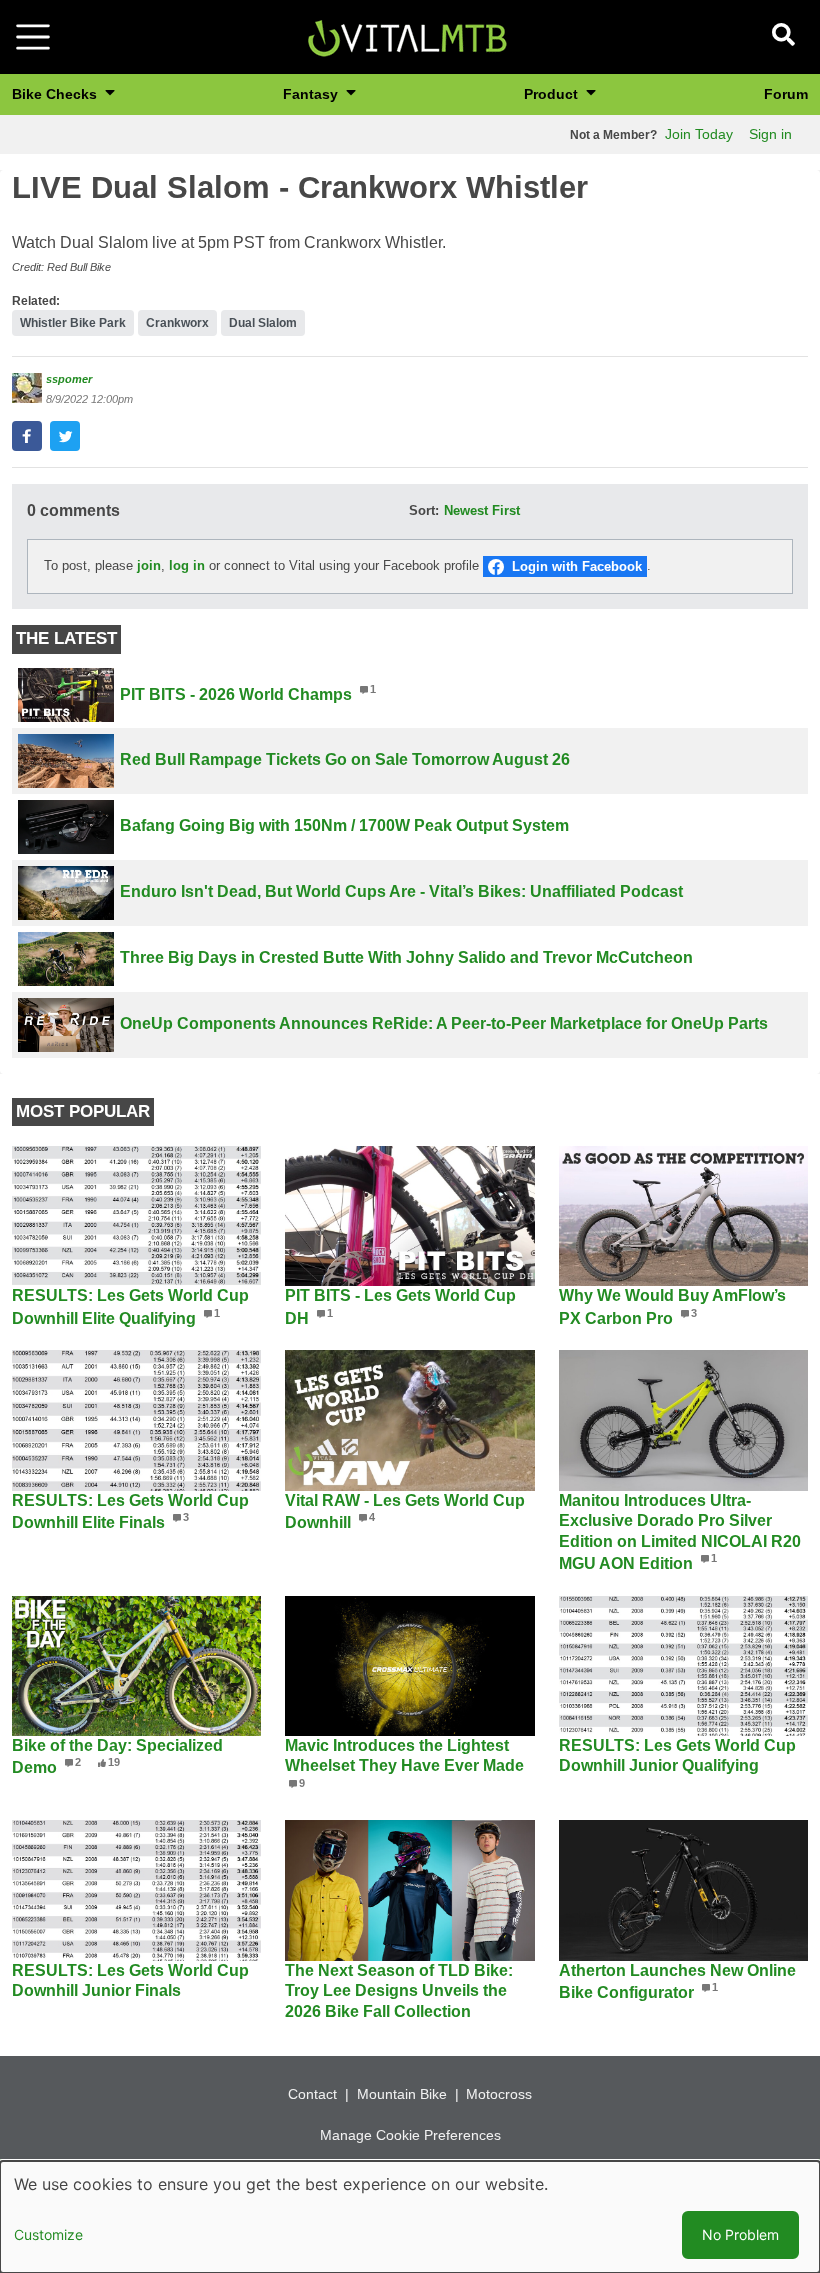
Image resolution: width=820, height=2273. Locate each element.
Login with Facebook (577, 566)
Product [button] (553, 94)
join (149, 565)
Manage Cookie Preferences (410, 2135)
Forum (786, 94)
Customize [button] (48, 2234)
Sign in (770, 134)
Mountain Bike (402, 2094)
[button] (27, 436)
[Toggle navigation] (33, 37)
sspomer (69, 379)
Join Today (699, 134)
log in (187, 565)
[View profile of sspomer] (27, 388)
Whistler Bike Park (73, 323)
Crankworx (177, 323)
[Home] (407, 35)
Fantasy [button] (312, 94)
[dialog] (410, 2217)
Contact (312, 2094)
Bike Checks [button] (56, 94)
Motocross (499, 2094)
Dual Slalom (263, 323)
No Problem (740, 2234)
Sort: (424, 510)
